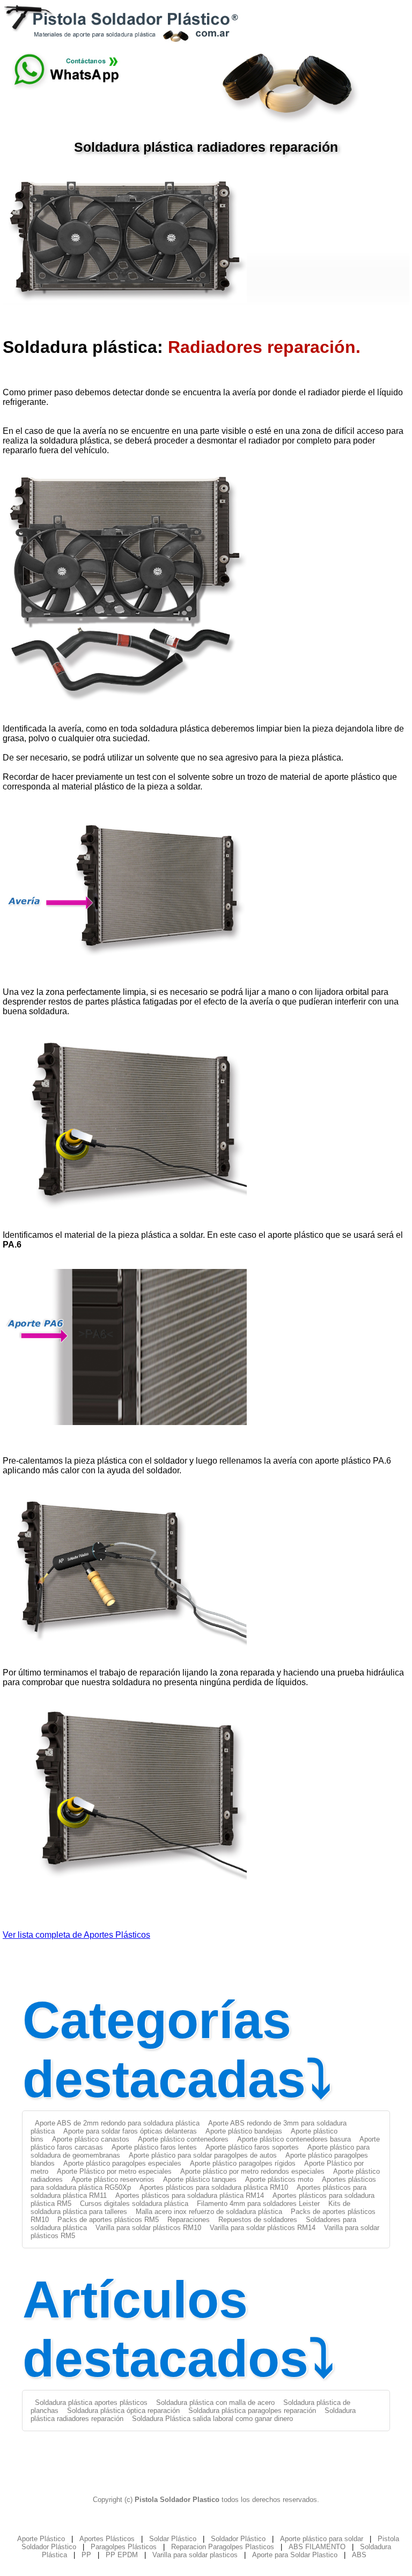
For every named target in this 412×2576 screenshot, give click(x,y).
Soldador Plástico (238, 2539)
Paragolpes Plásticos (124, 2547)
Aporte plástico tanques (200, 2179)
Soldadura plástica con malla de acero (215, 2402)
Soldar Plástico (173, 2539)
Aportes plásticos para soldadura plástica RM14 (190, 2195)
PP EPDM (122, 2555)
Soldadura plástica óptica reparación (123, 2411)
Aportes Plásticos (107, 2539)
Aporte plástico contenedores (183, 2139)
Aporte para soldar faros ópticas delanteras (130, 2131)
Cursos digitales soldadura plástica (134, 2204)
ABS (359, 2555)
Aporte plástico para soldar (322, 2539)
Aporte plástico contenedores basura (294, 2139)
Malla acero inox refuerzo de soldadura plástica (209, 2212)
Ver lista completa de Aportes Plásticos (76, 1935)
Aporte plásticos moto (279, 2179)
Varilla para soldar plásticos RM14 (263, 2228)
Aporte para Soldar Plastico (295, 2555)
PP (86, 2555)
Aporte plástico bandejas (244, 2131)
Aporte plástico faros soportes (252, 2147)
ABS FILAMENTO (317, 2547)
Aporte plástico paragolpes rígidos (243, 2163)
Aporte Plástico (41, 2539)
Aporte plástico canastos (91, 2139)
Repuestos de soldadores (258, 2220)
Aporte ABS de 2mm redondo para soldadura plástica (117, 2123)
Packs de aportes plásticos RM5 (108, 2220)
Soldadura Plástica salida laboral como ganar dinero (212, 2419)
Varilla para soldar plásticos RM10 (148, 2228)
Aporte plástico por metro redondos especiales (252, 2171)
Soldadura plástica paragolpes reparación (252, 2411)
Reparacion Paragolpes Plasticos (223, 2547)
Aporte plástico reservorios (113, 2179)
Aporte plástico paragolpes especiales (122, 2163)
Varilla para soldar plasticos (195, 2555)
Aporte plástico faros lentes (154, 2147)
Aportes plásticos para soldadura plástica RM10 (214, 2187)
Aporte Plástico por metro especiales (114, 2171)
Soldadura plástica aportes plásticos (91, 2402)
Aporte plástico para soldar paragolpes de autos (203, 2155)
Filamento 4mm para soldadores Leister (258, 2204)
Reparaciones (189, 2220)
